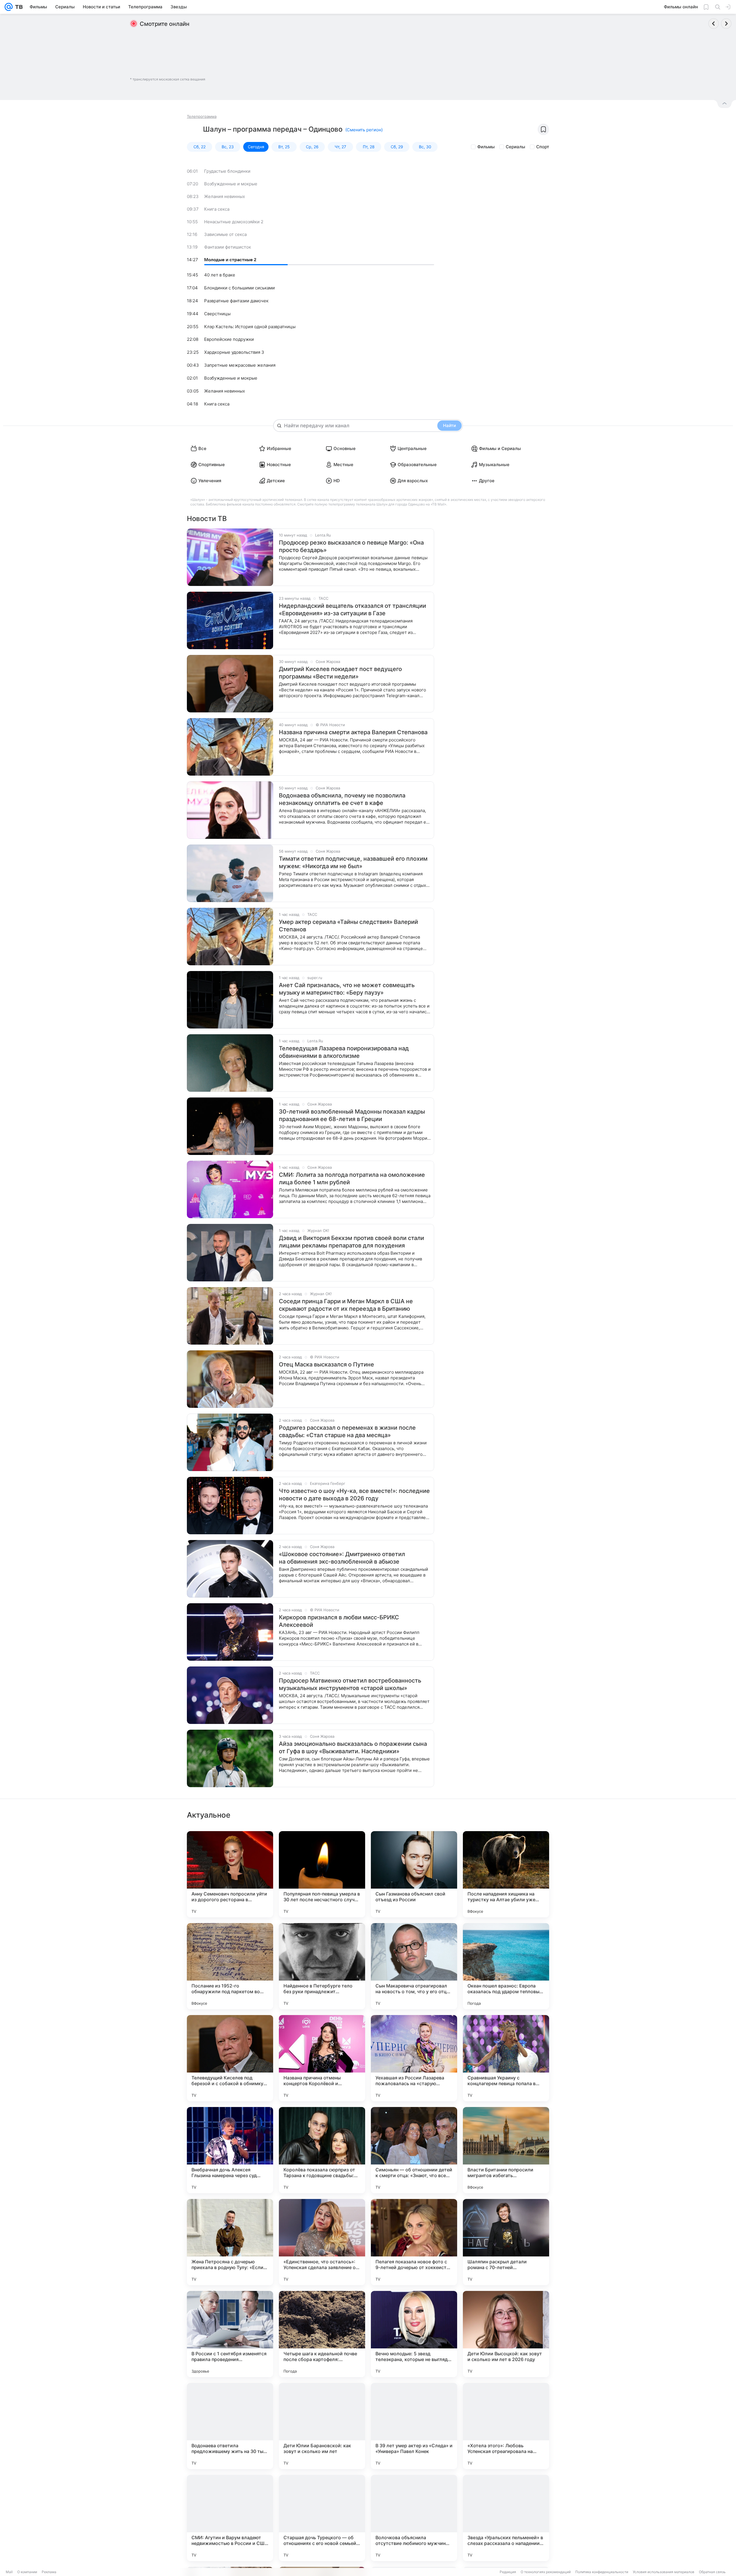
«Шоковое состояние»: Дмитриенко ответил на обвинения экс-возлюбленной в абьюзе (342, 1558)
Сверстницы (217, 314)
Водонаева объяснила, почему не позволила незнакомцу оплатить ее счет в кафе (342, 799)
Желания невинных (225, 196)
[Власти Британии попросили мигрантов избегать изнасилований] (506, 2150)
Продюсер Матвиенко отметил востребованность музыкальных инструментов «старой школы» (350, 1684)
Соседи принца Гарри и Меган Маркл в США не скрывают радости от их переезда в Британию (346, 1305)
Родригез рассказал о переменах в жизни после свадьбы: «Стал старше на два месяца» (347, 1431)
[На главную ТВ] (18, 7)
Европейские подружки (229, 339)
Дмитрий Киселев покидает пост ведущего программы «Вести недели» (340, 673)
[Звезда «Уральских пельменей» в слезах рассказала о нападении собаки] (506, 2518)
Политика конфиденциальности (602, 2572)
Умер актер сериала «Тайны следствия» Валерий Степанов (348, 926)
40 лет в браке (220, 275)
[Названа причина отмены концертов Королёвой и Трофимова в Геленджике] (322, 2058)
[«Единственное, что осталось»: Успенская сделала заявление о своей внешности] (322, 2242)
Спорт (543, 147)
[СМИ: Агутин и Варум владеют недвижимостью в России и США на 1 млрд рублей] (230, 2518)
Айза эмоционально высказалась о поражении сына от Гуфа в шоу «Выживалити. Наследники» (353, 1748)
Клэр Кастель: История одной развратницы (250, 327)
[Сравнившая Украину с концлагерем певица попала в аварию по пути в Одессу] (506, 2058)
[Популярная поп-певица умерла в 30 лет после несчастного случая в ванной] (322, 1874)
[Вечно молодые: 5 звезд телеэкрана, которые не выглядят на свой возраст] (414, 2334)
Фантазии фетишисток (228, 247)
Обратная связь (712, 2572)
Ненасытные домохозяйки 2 (234, 222)
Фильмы (486, 147)
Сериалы (515, 147)
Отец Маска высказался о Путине (326, 1364)
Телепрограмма (202, 116)
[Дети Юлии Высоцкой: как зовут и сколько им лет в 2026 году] (506, 2334)
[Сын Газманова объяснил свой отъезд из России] (414, 1874)
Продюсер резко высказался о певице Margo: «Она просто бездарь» (351, 546)
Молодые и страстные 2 (230, 260)
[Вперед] (726, 24)
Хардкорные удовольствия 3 (234, 352)
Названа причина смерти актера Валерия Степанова (353, 732)
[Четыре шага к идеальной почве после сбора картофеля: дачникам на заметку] (322, 2334)
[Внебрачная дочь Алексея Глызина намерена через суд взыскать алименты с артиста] (230, 2150)
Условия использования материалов (664, 2572)
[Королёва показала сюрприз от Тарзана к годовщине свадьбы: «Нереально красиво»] (322, 2150)
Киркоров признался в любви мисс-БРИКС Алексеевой (339, 1621)
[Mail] (9, 7)
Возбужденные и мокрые (231, 184)
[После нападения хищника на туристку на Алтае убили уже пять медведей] (506, 1874)
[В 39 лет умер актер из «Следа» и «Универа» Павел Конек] (414, 2426)
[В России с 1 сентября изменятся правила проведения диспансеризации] (230, 2334)
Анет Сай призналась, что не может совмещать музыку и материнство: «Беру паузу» (347, 989)
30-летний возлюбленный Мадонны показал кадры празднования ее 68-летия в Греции (352, 1115)
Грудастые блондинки (227, 171)
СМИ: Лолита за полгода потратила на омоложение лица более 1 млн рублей (352, 1179)
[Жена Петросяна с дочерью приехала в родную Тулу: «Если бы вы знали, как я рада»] (230, 2242)
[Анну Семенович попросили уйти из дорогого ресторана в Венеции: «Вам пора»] (230, 1874)
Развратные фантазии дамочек (236, 301)
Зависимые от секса (225, 234)
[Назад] (714, 24)
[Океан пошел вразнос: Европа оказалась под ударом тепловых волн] (506, 1966)
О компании (27, 2572)
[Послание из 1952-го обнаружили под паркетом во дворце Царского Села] (230, 1966)
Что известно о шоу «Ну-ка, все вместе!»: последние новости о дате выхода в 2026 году (354, 1495)
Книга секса (217, 209)
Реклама (49, 2572)
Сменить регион (364, 130)
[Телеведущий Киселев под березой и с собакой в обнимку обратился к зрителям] (230, 2058)
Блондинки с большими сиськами (239, 288)
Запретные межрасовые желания (240, 365)
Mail (9, 2572)
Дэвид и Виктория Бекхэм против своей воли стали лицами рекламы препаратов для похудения (351, 1242)
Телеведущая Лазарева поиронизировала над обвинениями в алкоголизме (344, 1052)
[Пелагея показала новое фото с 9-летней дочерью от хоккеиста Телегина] (414, 2242)
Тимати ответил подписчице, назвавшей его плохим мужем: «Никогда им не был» (353, 862)
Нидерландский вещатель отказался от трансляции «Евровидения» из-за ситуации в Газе (352, 610)
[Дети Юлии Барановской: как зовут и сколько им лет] (322, 2426)
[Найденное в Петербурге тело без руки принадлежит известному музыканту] (322, 1966)
